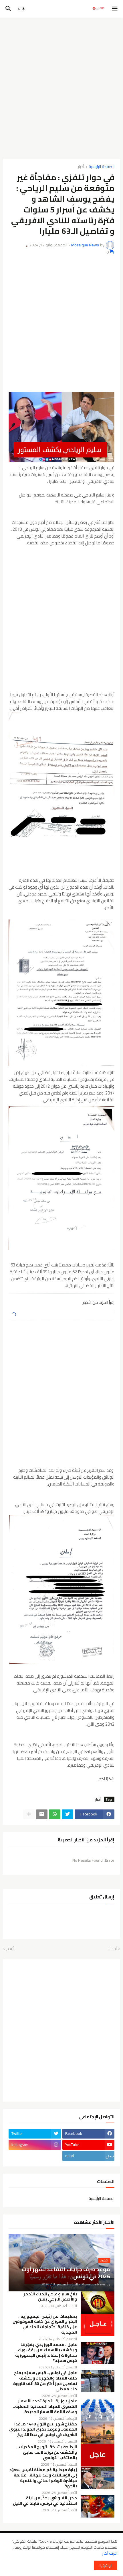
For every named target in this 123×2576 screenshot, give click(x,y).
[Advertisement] (61, 86)
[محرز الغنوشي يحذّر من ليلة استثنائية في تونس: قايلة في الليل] (98, 2506)
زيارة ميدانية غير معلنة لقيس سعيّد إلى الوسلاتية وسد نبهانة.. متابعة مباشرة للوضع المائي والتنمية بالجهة (43, 2478)
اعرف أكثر (110, 2553)
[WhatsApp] (55, 1814)
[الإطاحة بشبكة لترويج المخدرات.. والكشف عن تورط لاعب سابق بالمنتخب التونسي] (98, 2455)
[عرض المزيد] (29, 1814)
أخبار (81, 167)
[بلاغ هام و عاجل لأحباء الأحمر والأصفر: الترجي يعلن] (98, 2303)
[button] (115, 9)
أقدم (10, 1949)
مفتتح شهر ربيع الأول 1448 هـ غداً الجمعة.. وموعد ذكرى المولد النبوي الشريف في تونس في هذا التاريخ (43, 2430)
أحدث (113, 1949)
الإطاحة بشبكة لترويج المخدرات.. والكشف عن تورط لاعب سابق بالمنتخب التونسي (47, 2452)
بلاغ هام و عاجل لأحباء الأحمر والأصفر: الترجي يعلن (50, 2297)
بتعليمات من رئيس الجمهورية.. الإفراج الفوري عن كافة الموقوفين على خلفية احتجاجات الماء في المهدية (45, 2324)
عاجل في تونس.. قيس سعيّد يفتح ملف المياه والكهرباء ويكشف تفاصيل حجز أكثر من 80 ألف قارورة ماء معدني (45, 2381)
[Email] (42, 1814)
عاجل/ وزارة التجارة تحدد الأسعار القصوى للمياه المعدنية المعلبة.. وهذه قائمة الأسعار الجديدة (45, 2406)
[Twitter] (68, 1814)
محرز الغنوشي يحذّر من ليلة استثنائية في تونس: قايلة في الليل (45, 2501)
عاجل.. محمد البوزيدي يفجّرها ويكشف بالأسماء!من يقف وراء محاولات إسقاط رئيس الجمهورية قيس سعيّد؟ (46, 2353)
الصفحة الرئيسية (102, 167)
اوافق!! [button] (106, 2565)
